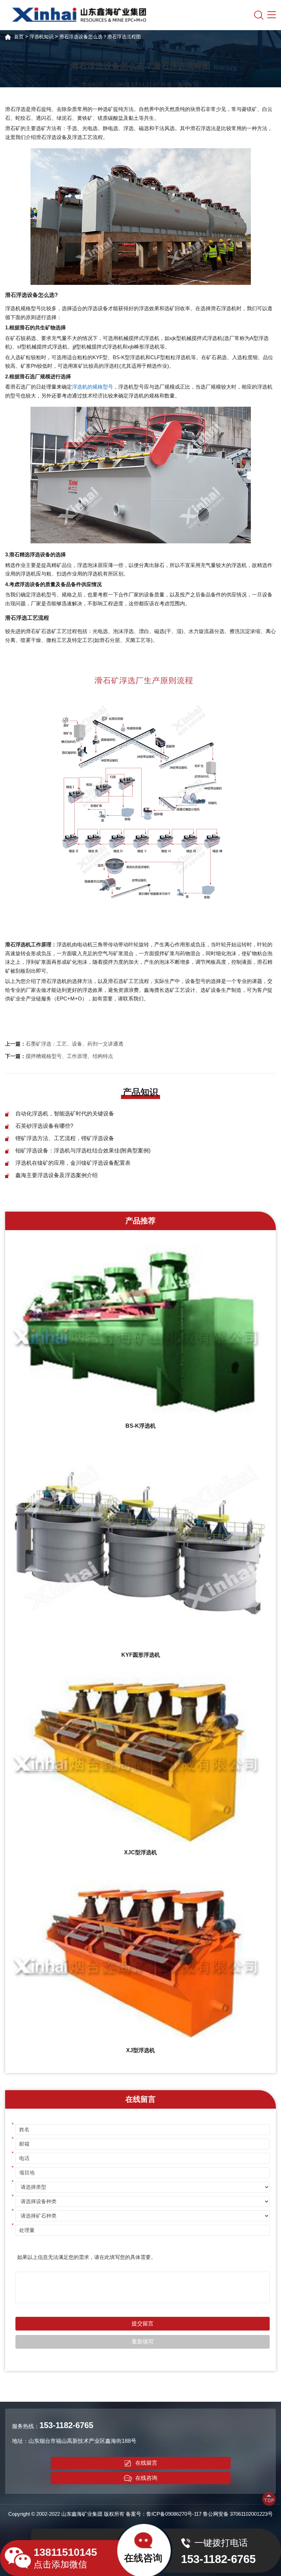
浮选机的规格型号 (93, 387)
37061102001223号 (251, 2514)
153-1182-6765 (66, 2425)
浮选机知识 (41, 37)
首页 (19, 37)
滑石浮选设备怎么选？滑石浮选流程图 (100, 37)
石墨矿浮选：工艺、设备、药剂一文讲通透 (75, 1044)
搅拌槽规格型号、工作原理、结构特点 (69, 1056)
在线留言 (146, 2463)
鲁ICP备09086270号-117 (174, 2514)
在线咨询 (146, 2478)
